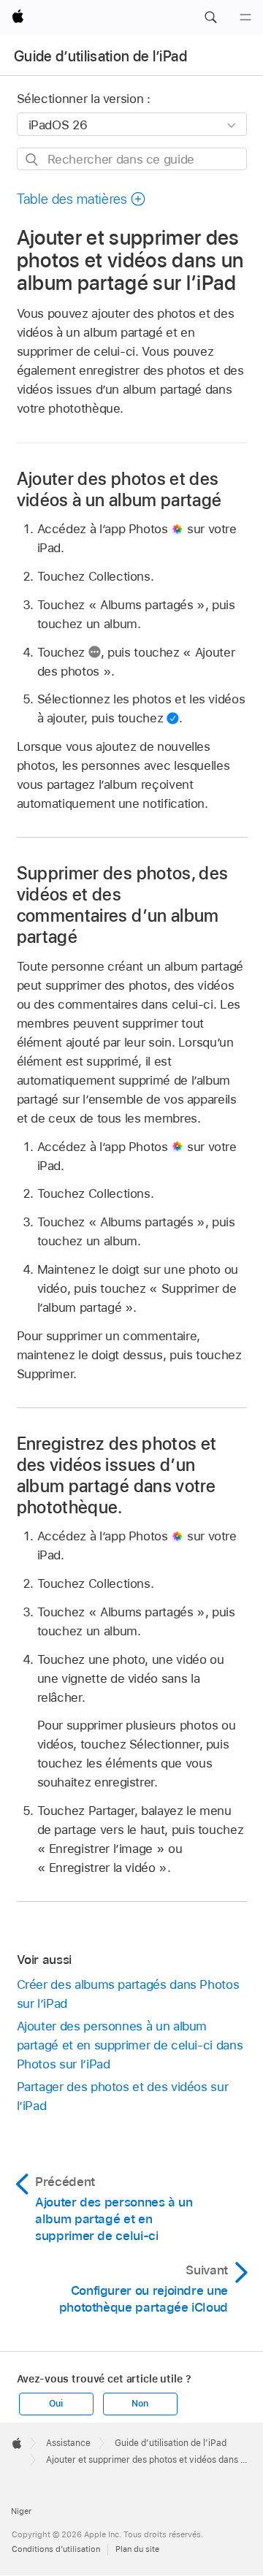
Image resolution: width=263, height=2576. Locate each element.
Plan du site (137, 2549)
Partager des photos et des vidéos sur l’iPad (123, 2096)
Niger (21, 2511)
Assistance (68, 2443)
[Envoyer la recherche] (33, 160)
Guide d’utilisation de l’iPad (100, 56)
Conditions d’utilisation (56, 2549)
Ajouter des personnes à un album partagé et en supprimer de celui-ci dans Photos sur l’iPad (130, 2045)
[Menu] (245, 18)
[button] (210, 18)
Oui (56, 2404)
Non (140, 2404)
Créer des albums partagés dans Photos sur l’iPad (128, 1994)
